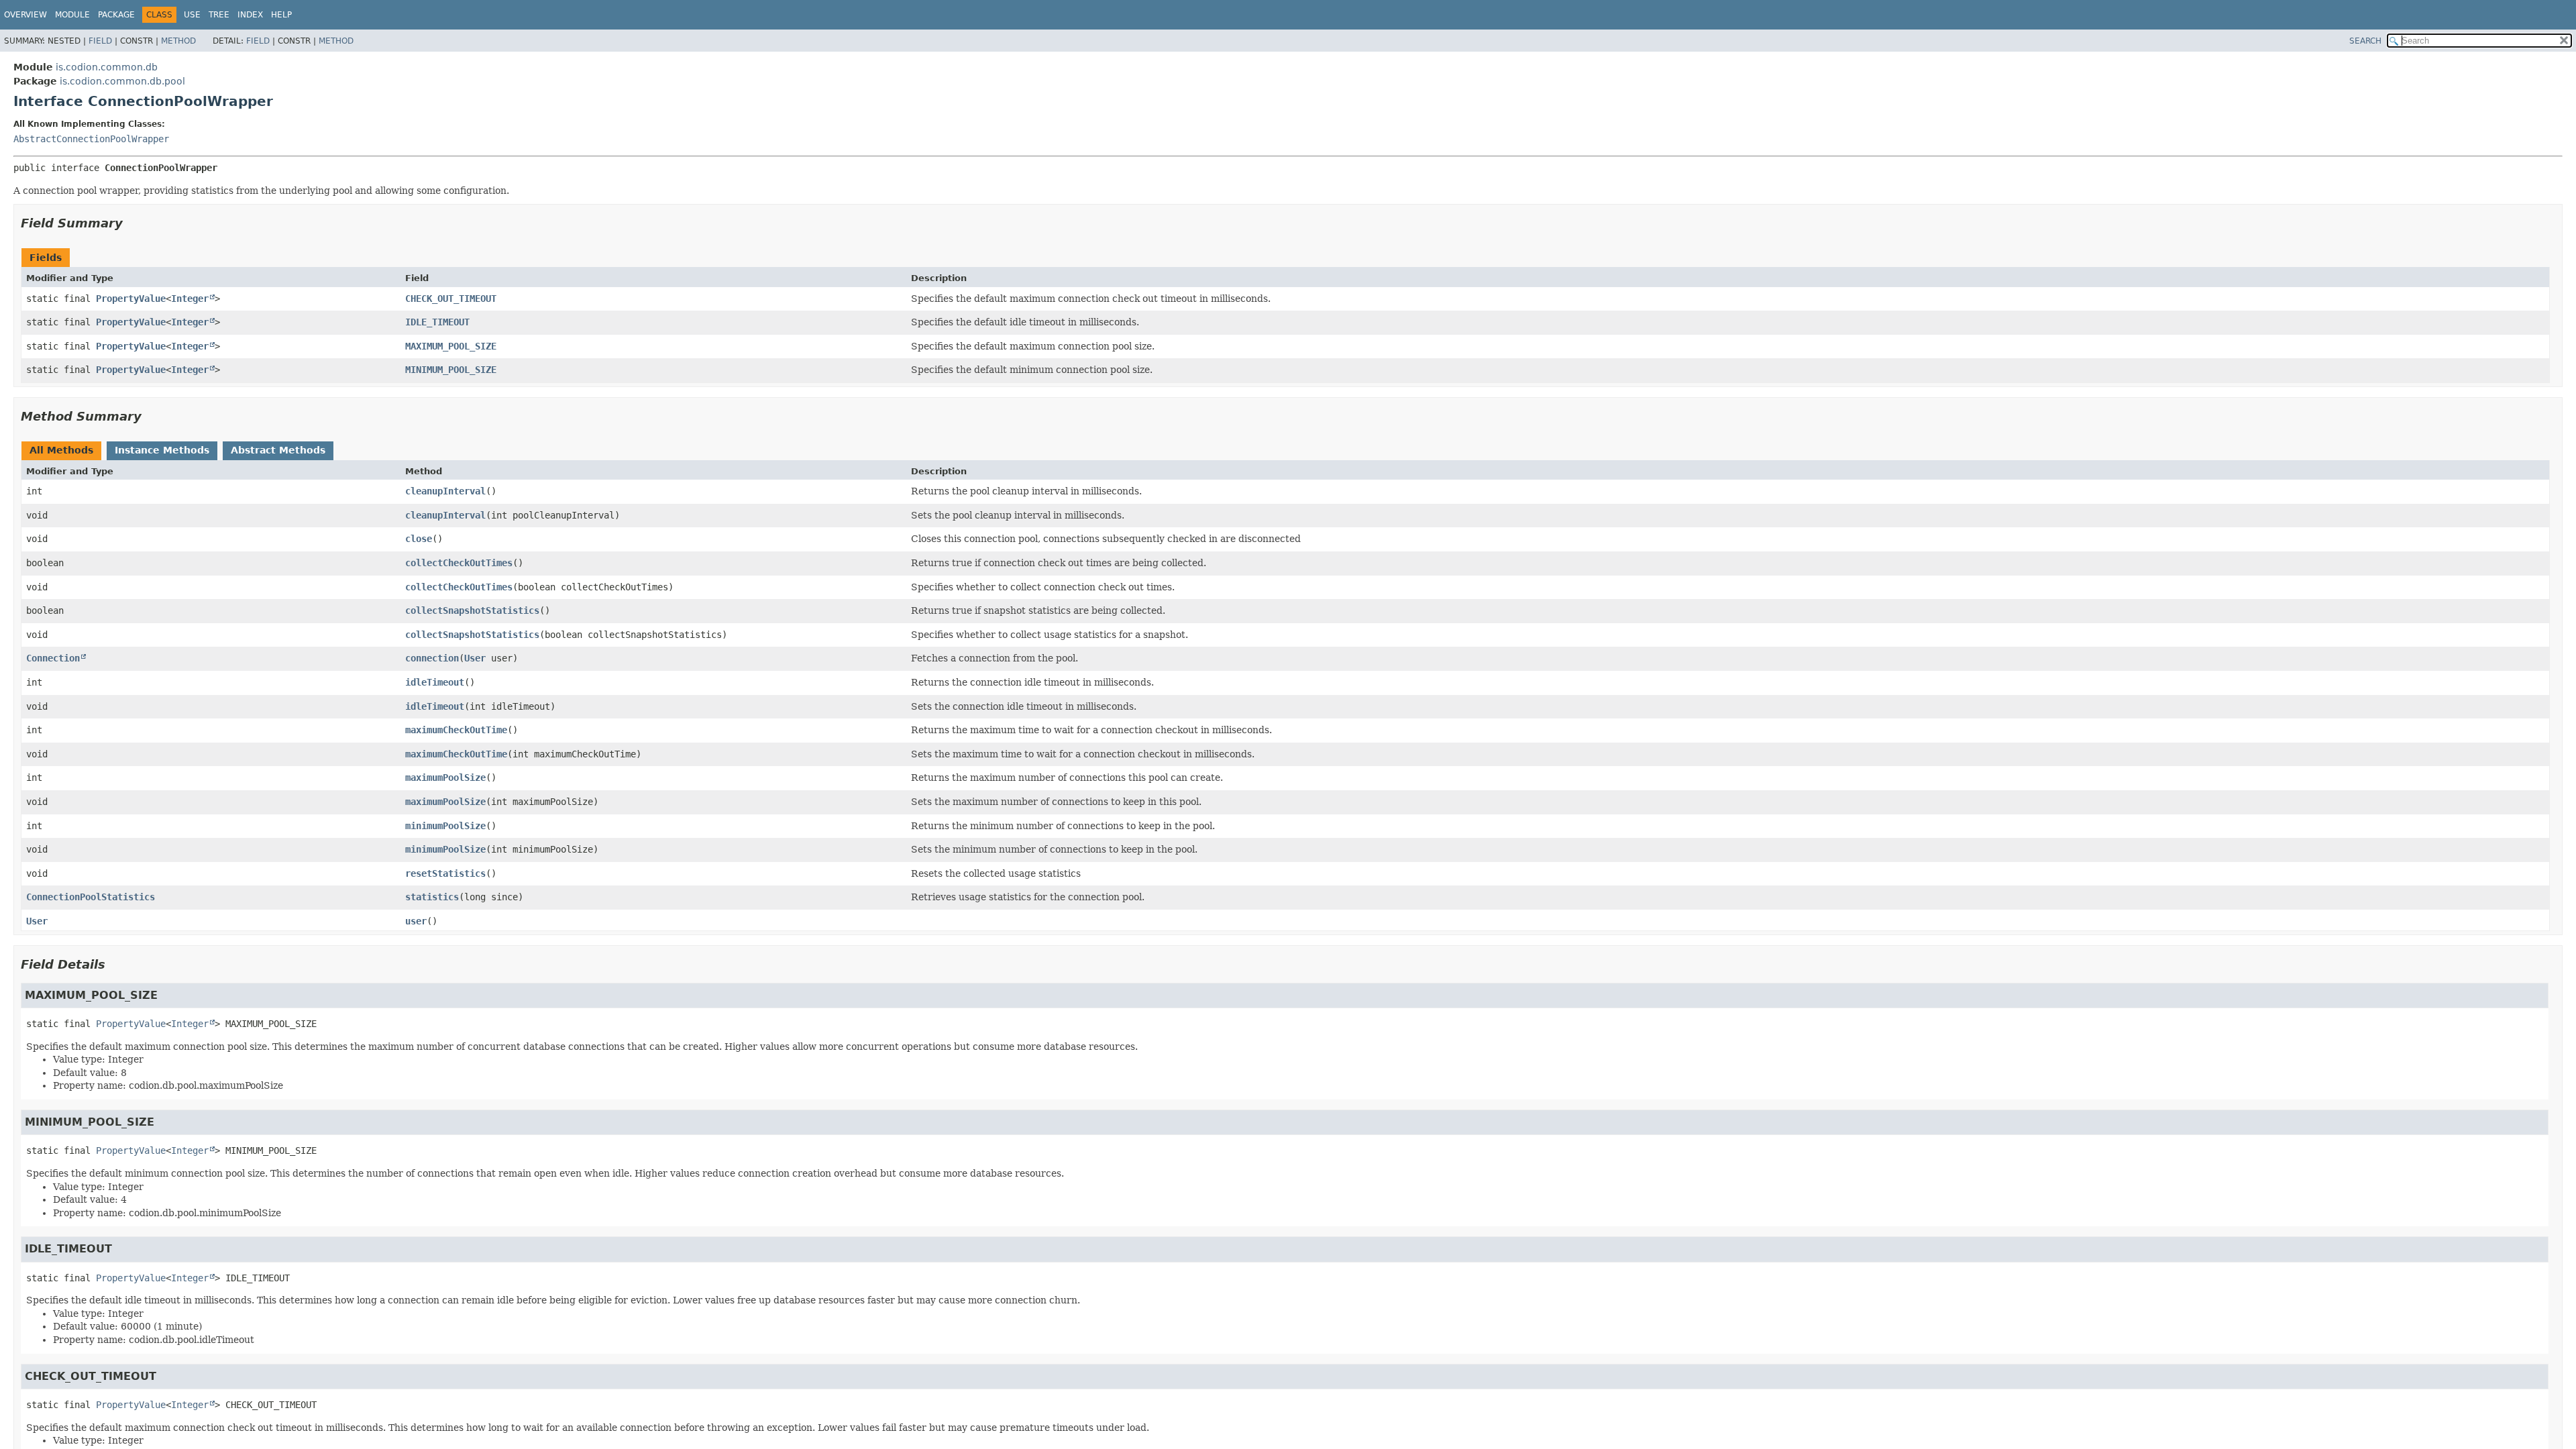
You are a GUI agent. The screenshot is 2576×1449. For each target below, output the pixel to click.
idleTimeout (435, 682)
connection (432, 658)
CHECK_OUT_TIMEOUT (451, 299)
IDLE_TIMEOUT (437, 322)
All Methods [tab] (61, 450)
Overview (25, 15)
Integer (190, 299)
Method (178, 41)
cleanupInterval (445, 491)
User (475, 658)
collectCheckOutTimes (459, 563)
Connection (53, 658)
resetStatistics (445, 873)
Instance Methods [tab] (162, 450)
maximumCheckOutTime (456, 730)
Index (250, 15)
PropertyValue (131, 299)
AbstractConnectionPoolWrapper (91, 139)
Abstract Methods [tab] (278, 450)
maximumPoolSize (445, 777)
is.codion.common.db (107, 67)
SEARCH (2365, 41)
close (419, 539)
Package (116, 15)
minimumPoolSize (445, 826)
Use (192, 15)
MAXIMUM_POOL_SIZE (451, 346)
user (416, 921)
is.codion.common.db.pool (122, 81)
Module (72, 15)
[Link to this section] (132, 223)
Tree (219, 15)
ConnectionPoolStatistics (91, 897)
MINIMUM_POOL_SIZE (451, 370)
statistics (432, 897)
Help (281, 15)
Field (100, 41)
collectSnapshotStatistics (472, 610)
